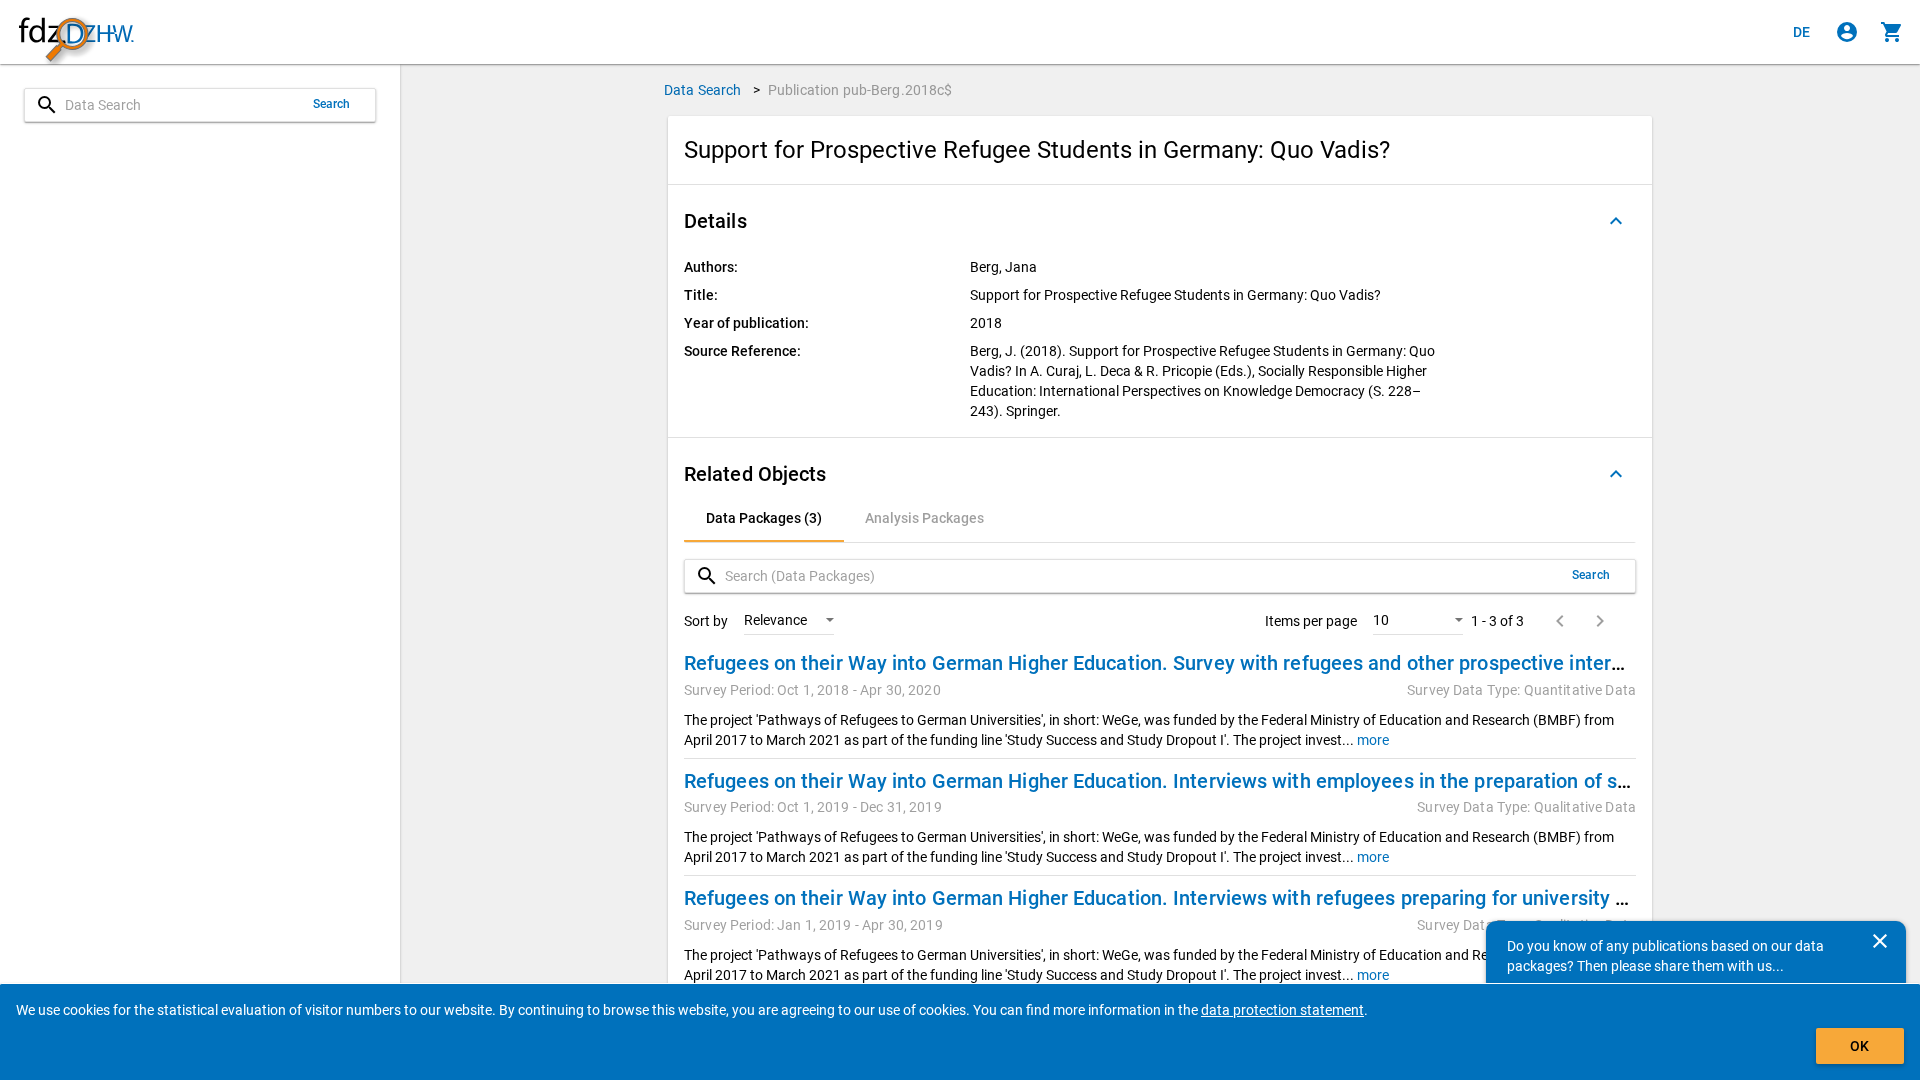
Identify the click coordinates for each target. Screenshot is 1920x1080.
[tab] (764, 518)
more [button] (1371, 740)
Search (332, 104)
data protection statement (1282, 1010)
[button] (1160, 221)
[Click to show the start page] (76, 32)
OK (1859, 1046)
